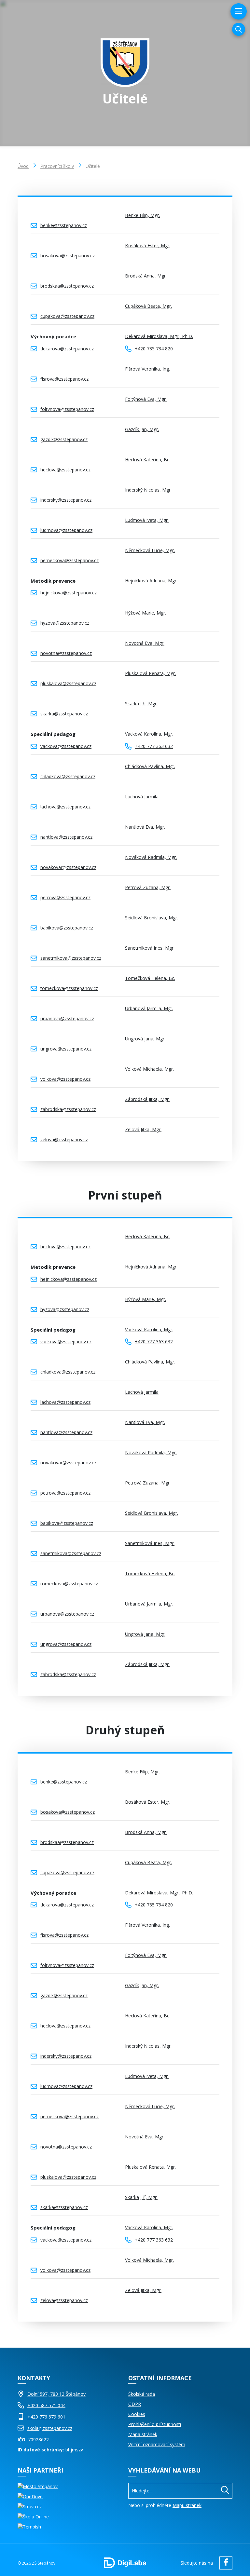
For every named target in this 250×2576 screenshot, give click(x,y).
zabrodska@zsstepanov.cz (68, 1109)
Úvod (23, 166)
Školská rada (142, 2394)
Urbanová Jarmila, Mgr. (149, 1008)
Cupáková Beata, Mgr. (148, 306)
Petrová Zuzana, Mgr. (148, 887)
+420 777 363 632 (154, 746)
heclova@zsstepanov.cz (65, 470)
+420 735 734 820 (154, 349)
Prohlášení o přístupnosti (155, 2424)
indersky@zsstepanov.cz (66, 500)
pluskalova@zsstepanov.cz (68, 683)
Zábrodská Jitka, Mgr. (147, 1099)
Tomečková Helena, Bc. (150, 978)
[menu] (238, 11)
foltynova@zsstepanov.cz (67, 409)
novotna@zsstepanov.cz (66, 653)
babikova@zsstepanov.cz (67, 928)
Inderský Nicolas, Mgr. (148, 490)
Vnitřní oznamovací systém (157, 2444)
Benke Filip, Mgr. (142, 215)
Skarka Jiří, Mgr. (141, 704)
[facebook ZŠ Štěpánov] (224, 2563)
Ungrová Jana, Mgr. (145, 1039)
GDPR (135, 2404)
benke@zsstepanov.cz (64, 225)
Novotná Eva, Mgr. (145, 643)
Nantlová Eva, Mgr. (145, 827)
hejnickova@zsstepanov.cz (69, 593)
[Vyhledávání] (239, 29)
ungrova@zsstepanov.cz (66, 1049)
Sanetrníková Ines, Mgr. (150, 948)
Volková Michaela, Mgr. (149, 1069)
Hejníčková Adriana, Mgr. (151, 581)
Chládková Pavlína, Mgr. (150, 766)
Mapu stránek (187, 2505)
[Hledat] (225, 2491)
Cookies (137, 2414)
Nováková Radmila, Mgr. (151, 857)
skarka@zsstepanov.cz (64, 714)
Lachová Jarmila (142, 797)
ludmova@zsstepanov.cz (66, 530)
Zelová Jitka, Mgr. (143, 1129)
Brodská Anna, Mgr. (146, 276)
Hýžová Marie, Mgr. (146, 613)
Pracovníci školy (57, 166)
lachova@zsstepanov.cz (65, 807)
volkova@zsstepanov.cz (65, 1079)
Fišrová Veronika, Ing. (147, 369)
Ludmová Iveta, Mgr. (147, 520)
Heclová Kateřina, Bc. (148, 460)
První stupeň (125, 1195)
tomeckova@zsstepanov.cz (69, 988)
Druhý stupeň (125, 1730)
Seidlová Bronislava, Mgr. (152, 918)
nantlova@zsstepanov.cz (66, 837)
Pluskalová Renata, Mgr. (150, 673)
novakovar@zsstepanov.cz (68, 867)
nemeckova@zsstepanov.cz (69, 560)
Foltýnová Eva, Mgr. (146, 399)
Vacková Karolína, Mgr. (149, 734)
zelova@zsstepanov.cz (64, 1139)
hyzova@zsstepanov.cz (65, 623)
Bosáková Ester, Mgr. (148, 245)
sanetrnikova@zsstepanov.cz (71, 958)
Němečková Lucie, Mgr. (150, 550)
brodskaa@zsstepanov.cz (67, 286)
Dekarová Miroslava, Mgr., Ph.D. (159, 336)
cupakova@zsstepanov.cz (67, 316)
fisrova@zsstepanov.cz (64, 379)
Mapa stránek (143, 2434)
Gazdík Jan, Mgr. (142, 429)
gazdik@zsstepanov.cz (64, 439)
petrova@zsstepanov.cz (65, 897)
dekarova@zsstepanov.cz (67, 349)
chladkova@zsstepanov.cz (68, 776)
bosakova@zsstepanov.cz (68, 256)
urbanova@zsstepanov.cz (67, 1018)
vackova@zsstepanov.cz (66, 746)
